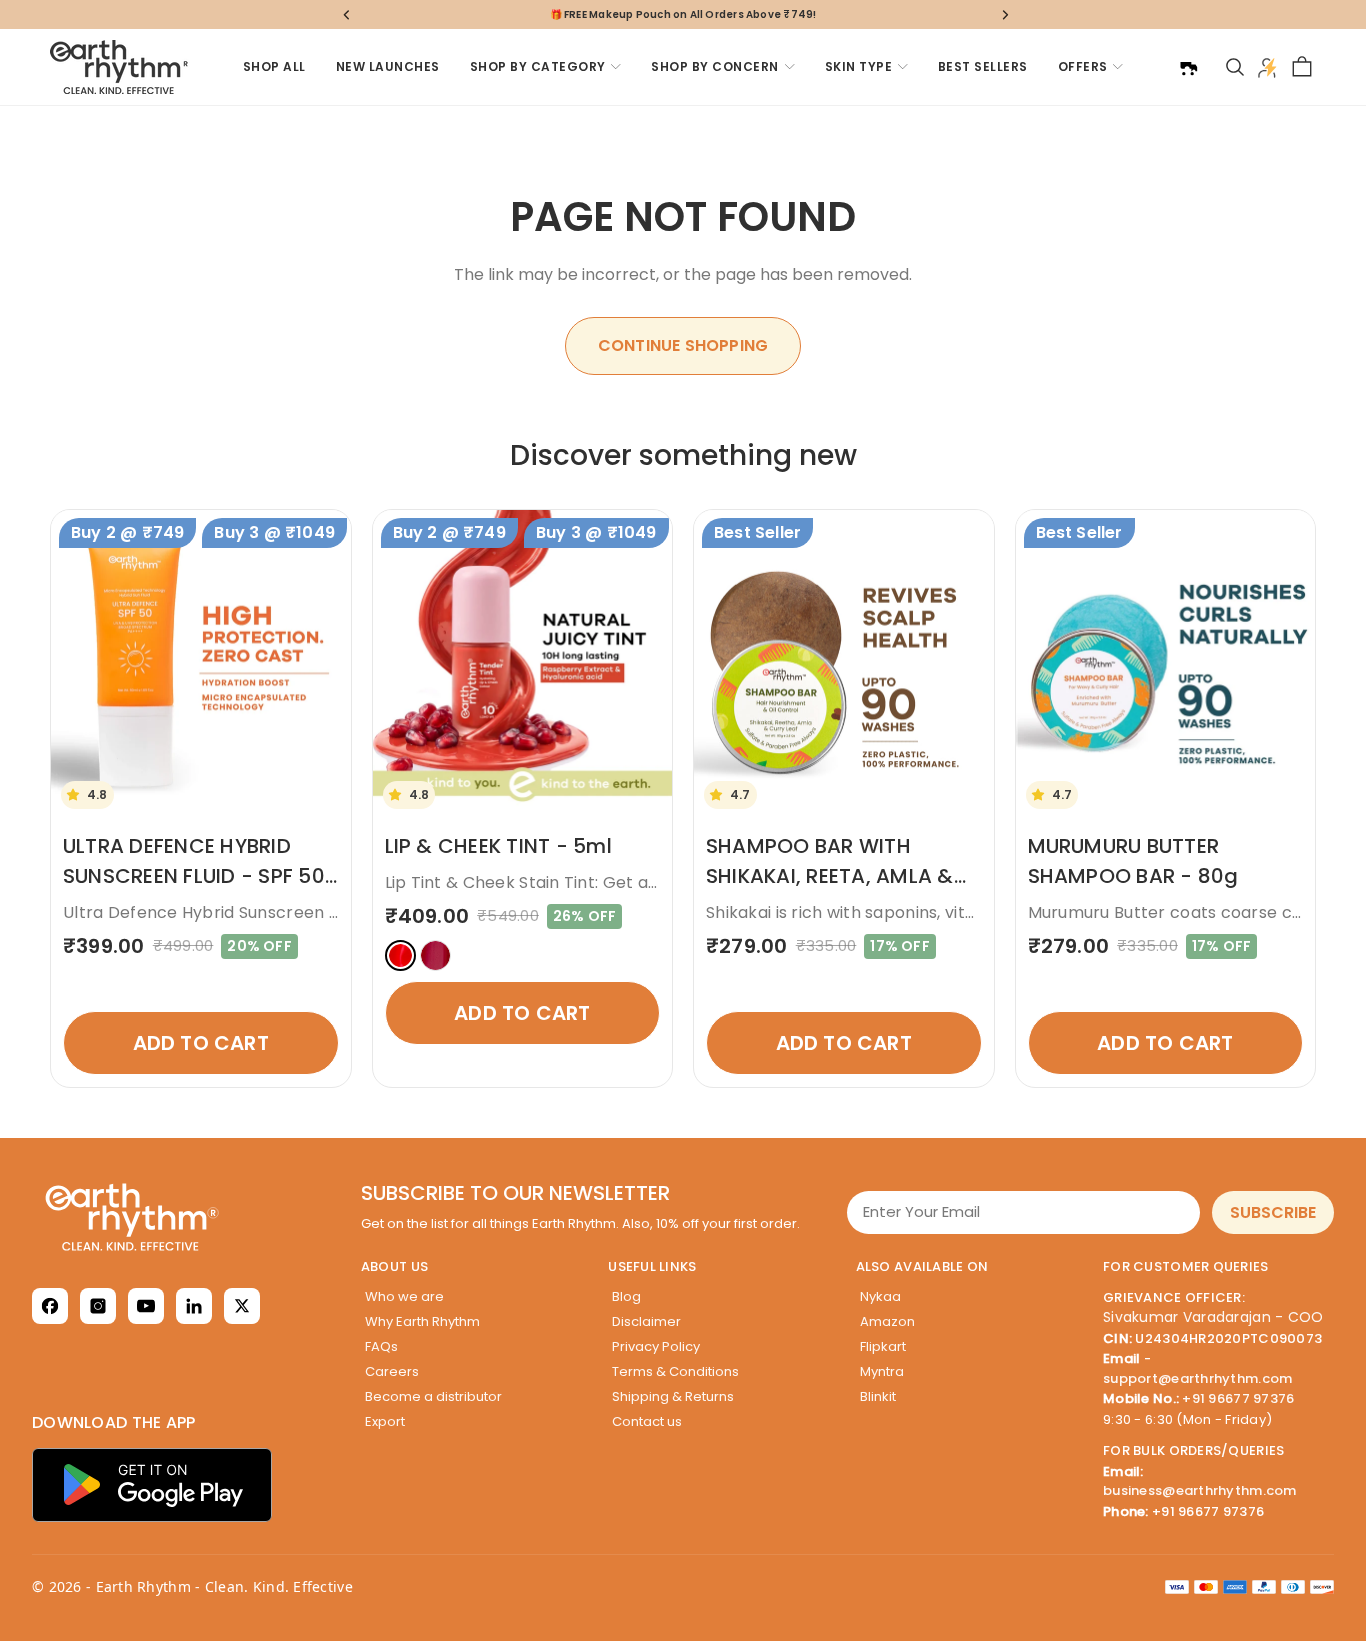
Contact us (647, 1421)
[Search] (1235, 67)
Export (385, 1421)
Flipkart (883, 1346)
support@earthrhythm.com (1197, 1378)
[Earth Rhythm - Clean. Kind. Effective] (188, 1217)
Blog (626, 1296)
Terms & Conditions (675, 1371)
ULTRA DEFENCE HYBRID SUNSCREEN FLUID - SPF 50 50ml (194, 876)
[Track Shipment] (1188, 67)
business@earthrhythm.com (1200, 1490)
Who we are (404, 1296)
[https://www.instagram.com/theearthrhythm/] (98, 1306)
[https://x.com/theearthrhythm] (242, 1306)
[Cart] (1302, 67)
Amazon (887, 1321)
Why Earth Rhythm (422, 1321)
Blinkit (878, 1396)
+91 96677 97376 (1238, 1398)
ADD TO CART (201, 1043)
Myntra (882, 1371)
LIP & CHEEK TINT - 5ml (498, 846)
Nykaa (880, 1296)
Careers (392, 1371)
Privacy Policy (656, 1346)
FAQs (381, 1346)
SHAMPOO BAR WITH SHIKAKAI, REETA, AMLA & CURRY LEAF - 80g (830, 876)
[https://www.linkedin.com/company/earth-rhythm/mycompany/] (194, 1306)
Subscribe (1273, 1212)
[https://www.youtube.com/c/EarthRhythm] (146, 1306)
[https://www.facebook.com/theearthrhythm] (50, 1306)
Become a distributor (433, 1396)
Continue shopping (683, 345)
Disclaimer (646, 1321)
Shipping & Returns (673, 1396)
